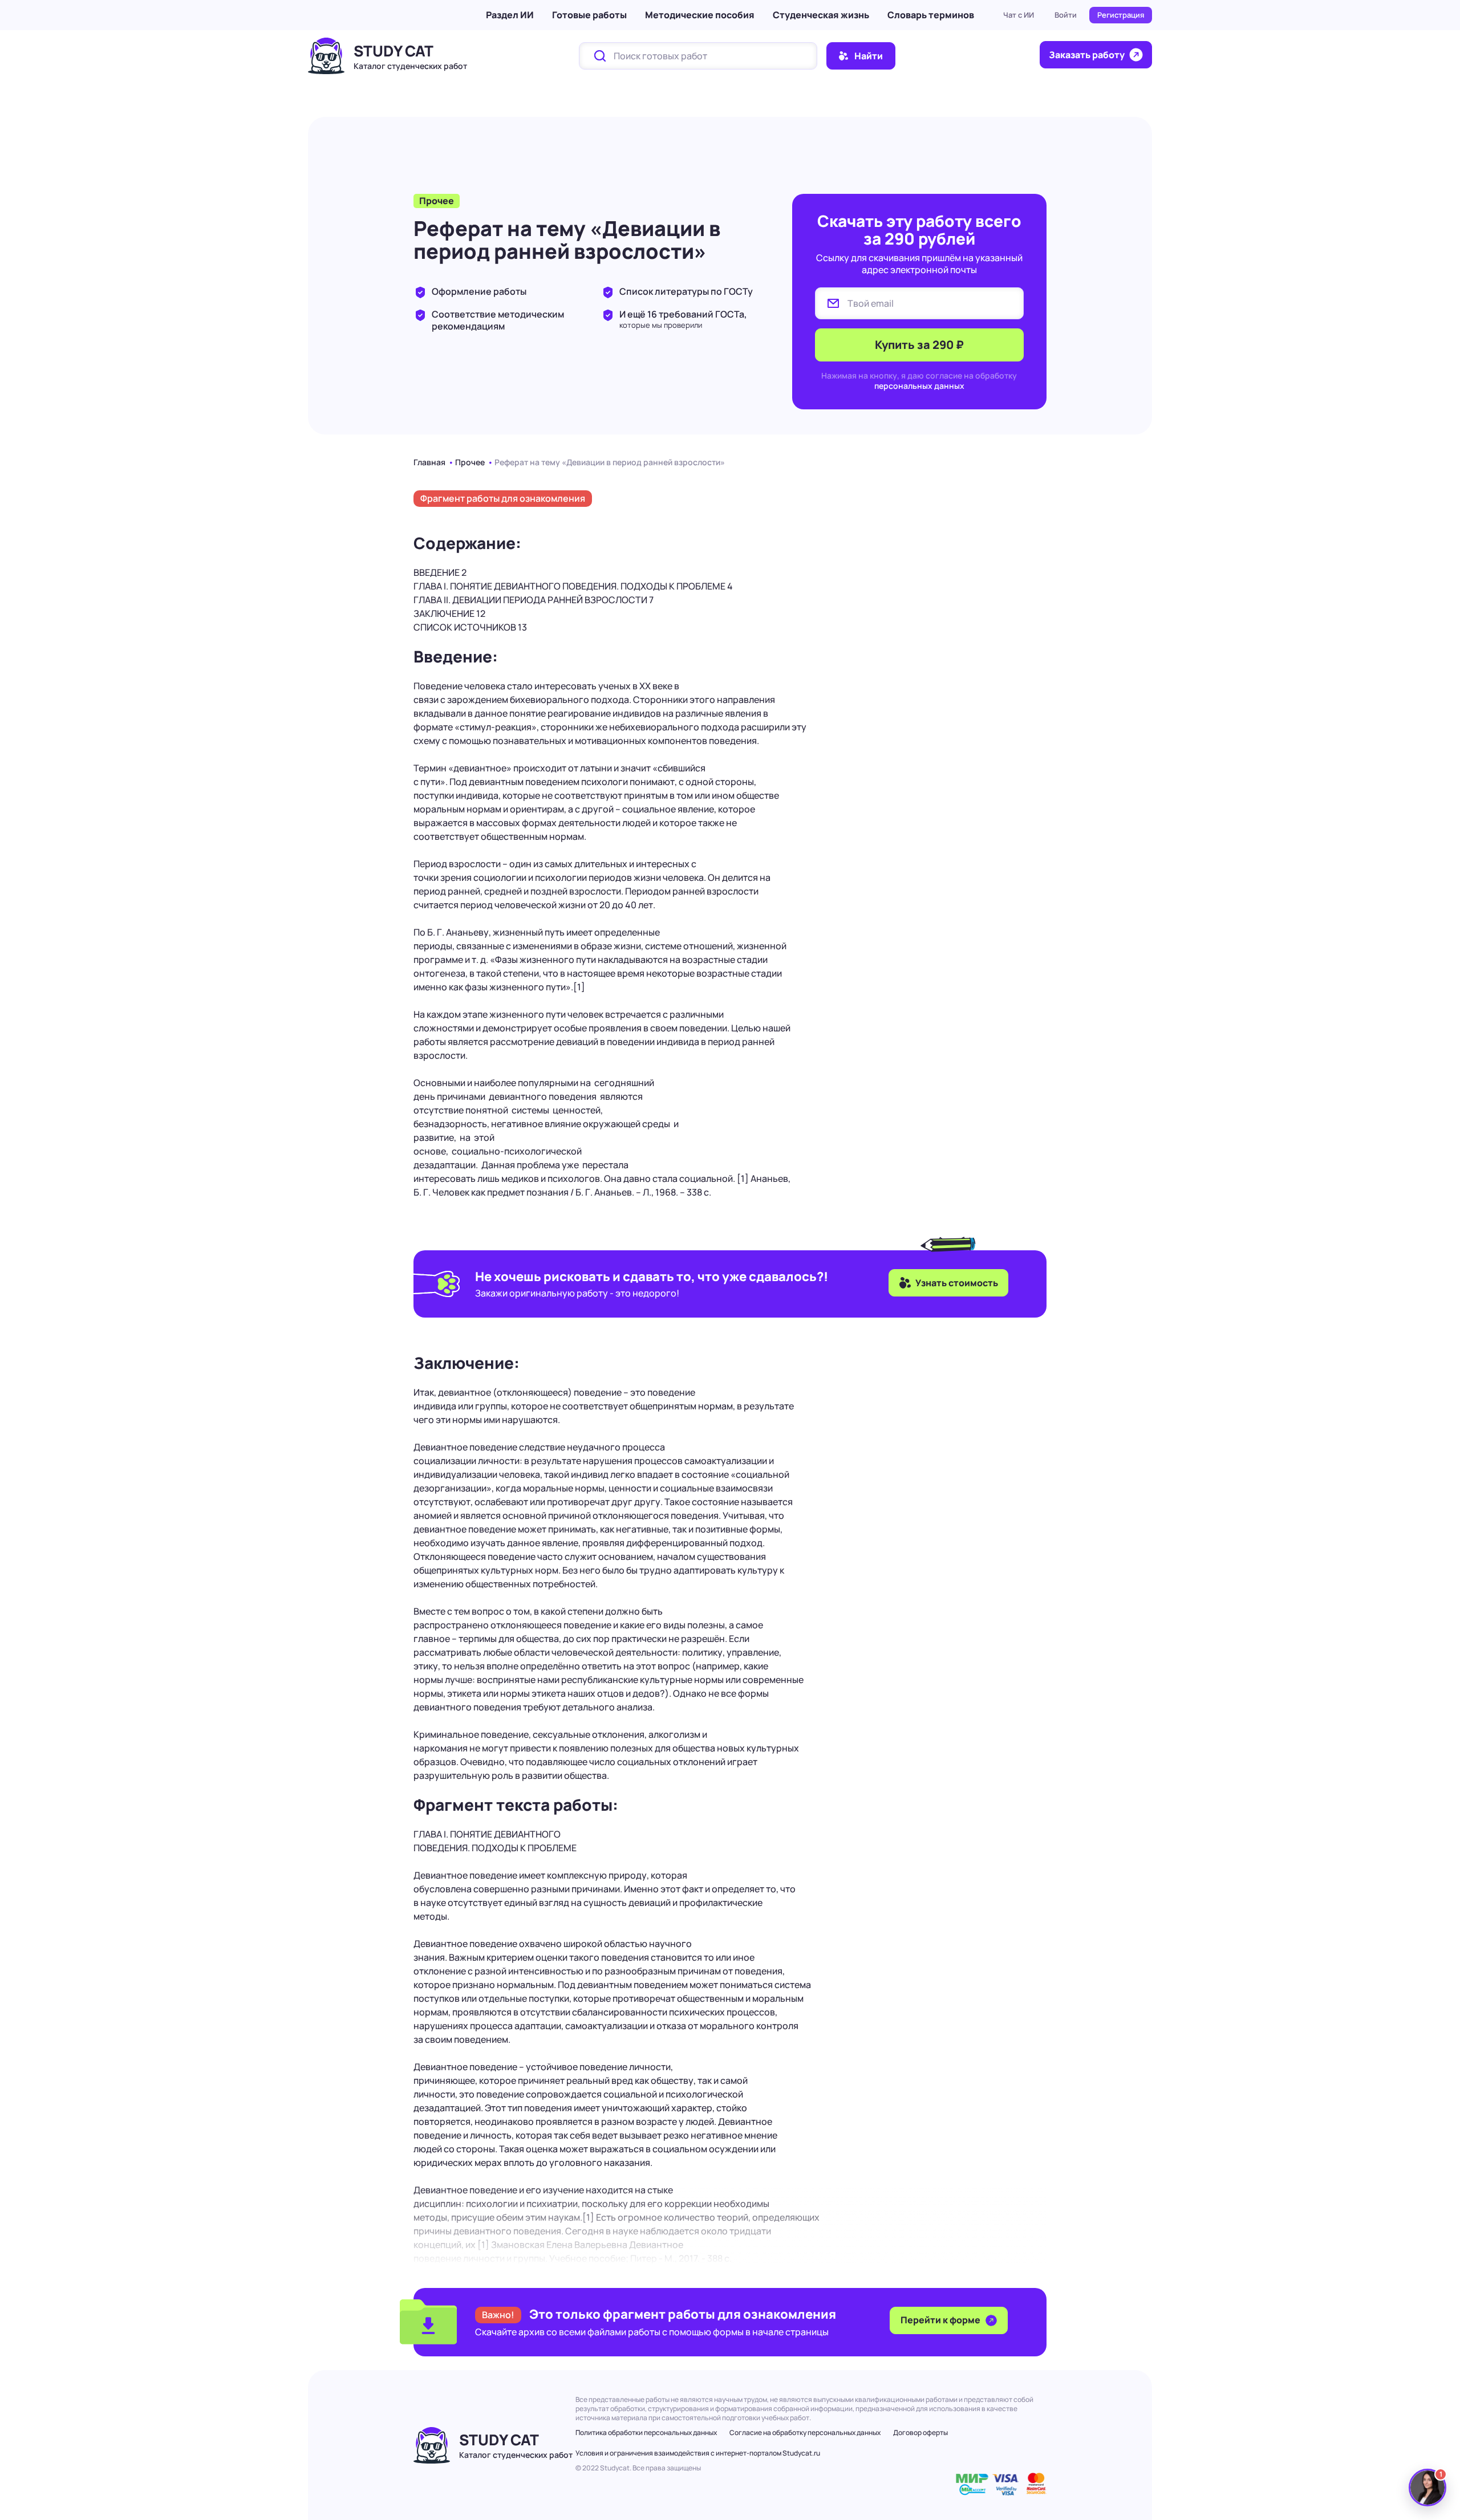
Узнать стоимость (957, 1283)
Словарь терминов (931, 15)
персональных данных (919, 386)
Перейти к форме (941, 2320)
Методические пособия (700, 15)
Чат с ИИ (1019, 15)
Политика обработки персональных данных (646, 2432)
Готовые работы (589, 15)
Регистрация (1121, 15)
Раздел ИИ (510, 15)
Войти (1066, 15)
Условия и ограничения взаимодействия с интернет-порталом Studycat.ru (698, 2453)
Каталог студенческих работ (410, 66)
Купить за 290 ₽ (919, 345)
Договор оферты (920, 2432)
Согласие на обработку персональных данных (805, 2432)
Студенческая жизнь (821, 15)
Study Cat (394, 51)
